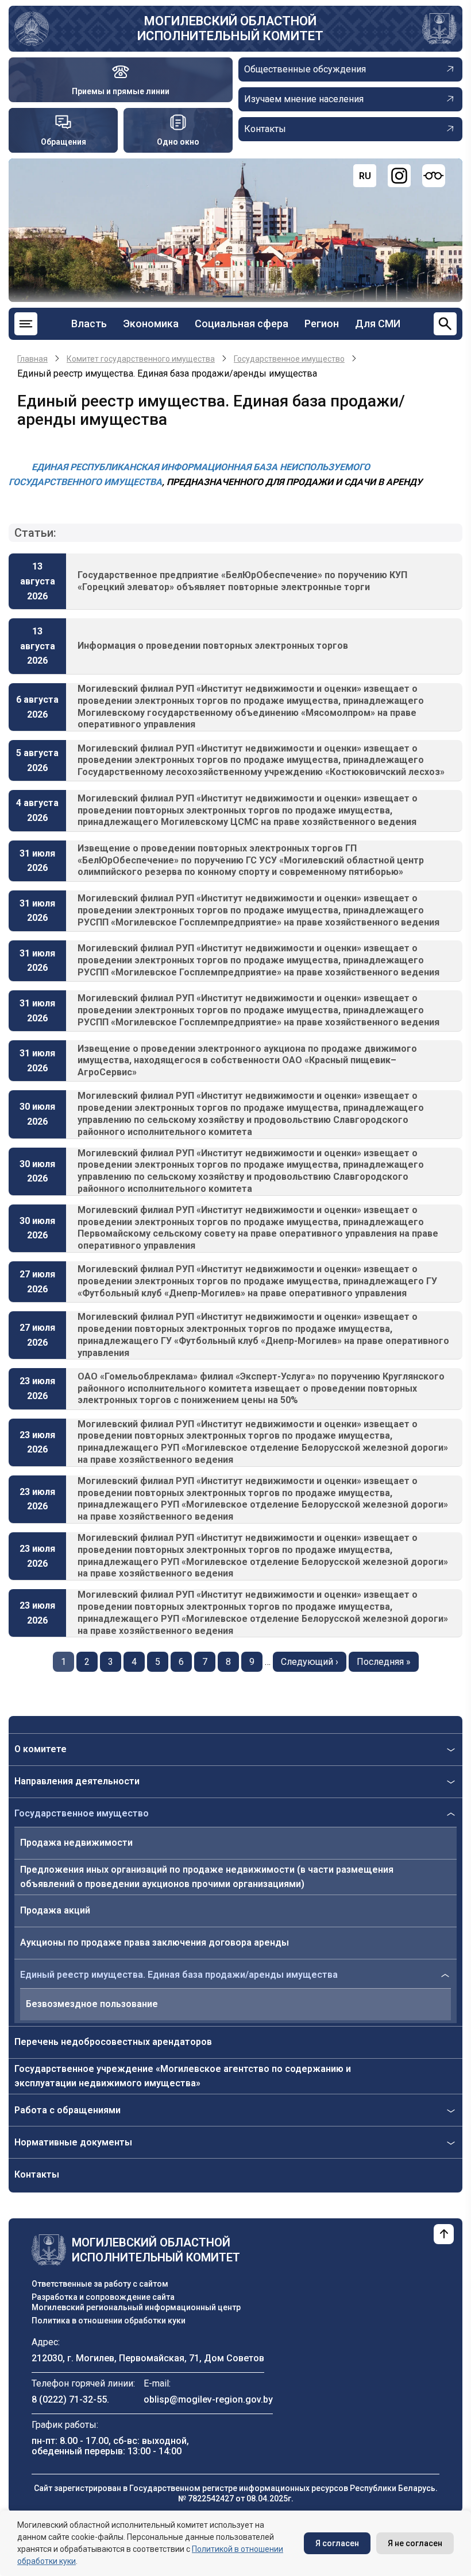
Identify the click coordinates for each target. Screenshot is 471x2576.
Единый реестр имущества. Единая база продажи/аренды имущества (179, 1975)
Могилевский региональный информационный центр (136, 2307)
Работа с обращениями (67, 2110)
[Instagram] (399, 176)
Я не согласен (415, 2543)
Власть (89, 324)
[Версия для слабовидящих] (434, 176)
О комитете (40, 1749)
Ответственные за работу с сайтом (100, 2284)
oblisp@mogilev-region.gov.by (208, 2399)
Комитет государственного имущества (141, 359)
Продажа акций (55, 1910)
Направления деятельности (77, 1781)
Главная (32, 359)
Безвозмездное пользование (92, 2004)
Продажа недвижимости (76, 1843)
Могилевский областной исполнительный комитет (230, 28)
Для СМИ (378, 324)
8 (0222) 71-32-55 (69, 2399)
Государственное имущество (82, 1813)
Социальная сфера (242, 324)
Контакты (37, 2174)
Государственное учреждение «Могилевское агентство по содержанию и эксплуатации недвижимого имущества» (183, 2076)
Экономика (151, 324)
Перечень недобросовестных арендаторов (113, 2042)
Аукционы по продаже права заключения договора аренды (155, 1942)
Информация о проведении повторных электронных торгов (213, 646)
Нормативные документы (73, 2142)
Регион (322, 324)
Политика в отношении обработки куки (109, 2321)
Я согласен (337, 2543)
